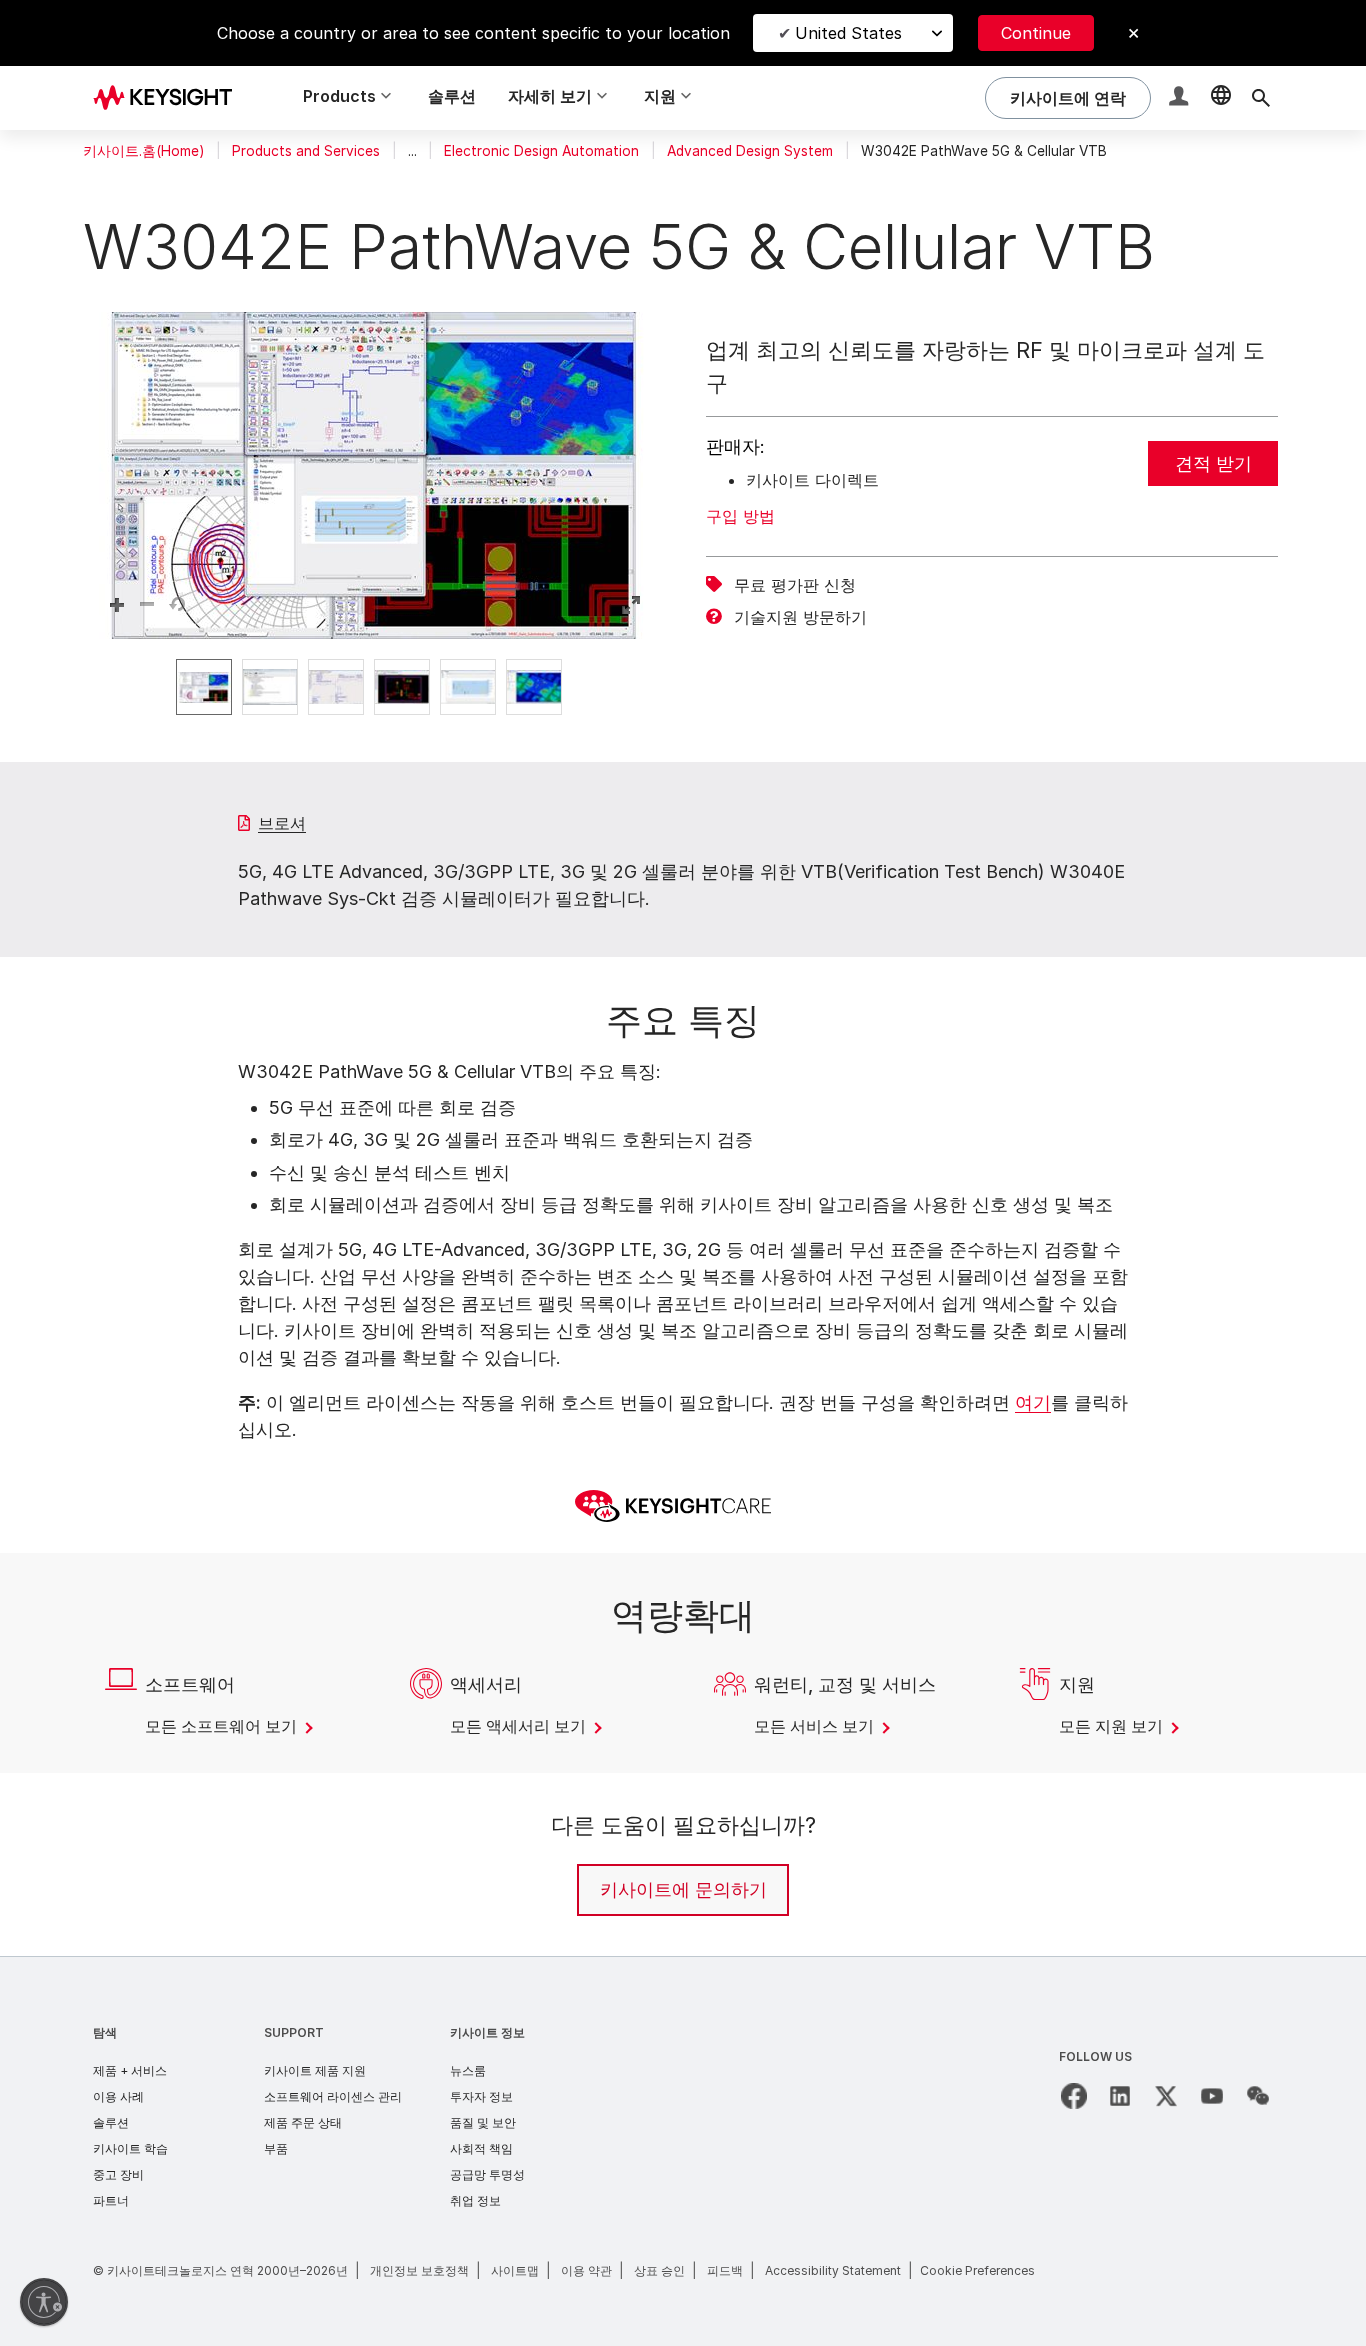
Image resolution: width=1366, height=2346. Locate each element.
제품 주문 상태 (303, 2122)
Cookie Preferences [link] (977, 2270)
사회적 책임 (481, 2148)
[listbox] (374, 687)
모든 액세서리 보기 (520, 1726)
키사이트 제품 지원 (315, 2070)
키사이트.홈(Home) (143, 151)
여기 (1033, 1402)
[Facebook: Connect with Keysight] (1074, 2096)
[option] (204, 687)
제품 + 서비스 (130, 2070)
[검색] (1261, 98)
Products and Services (306, 151)
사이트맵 (515, 2270)
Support (294, 2032)
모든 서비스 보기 (816, 1726)
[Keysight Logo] (170, 98)
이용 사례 (118, 2096)
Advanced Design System (750, 151)
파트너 (111, 2200)
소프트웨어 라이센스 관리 (333, 2096)
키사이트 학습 (130, 2148)
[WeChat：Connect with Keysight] (1258, 2096)
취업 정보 (475, 2200)
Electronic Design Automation (541, 151)
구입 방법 (740, 516)
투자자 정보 (481, 2096)
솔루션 (452, 96)
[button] (1181, 98)
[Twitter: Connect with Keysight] (1166, 2096)
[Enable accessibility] (44, 2302)
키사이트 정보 (487, 2032)
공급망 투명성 (487, 2174)
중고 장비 (118, 2174)
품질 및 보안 (483, 2122)
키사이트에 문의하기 (683, 1889)
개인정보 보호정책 (419, 2270)
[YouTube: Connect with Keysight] (1212, 2096)
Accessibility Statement (833, 2270)
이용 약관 (586, 2270)
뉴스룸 (468, 2070)
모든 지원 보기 (1113, 1726)
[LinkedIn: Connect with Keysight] (1120, 2096)
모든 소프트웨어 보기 (223, 1726)
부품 (276, 2148)
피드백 (725, 2270)
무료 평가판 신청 (795, 585)
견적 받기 (1213, 463)
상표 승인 (659, 2270)
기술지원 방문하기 (800, 617)
